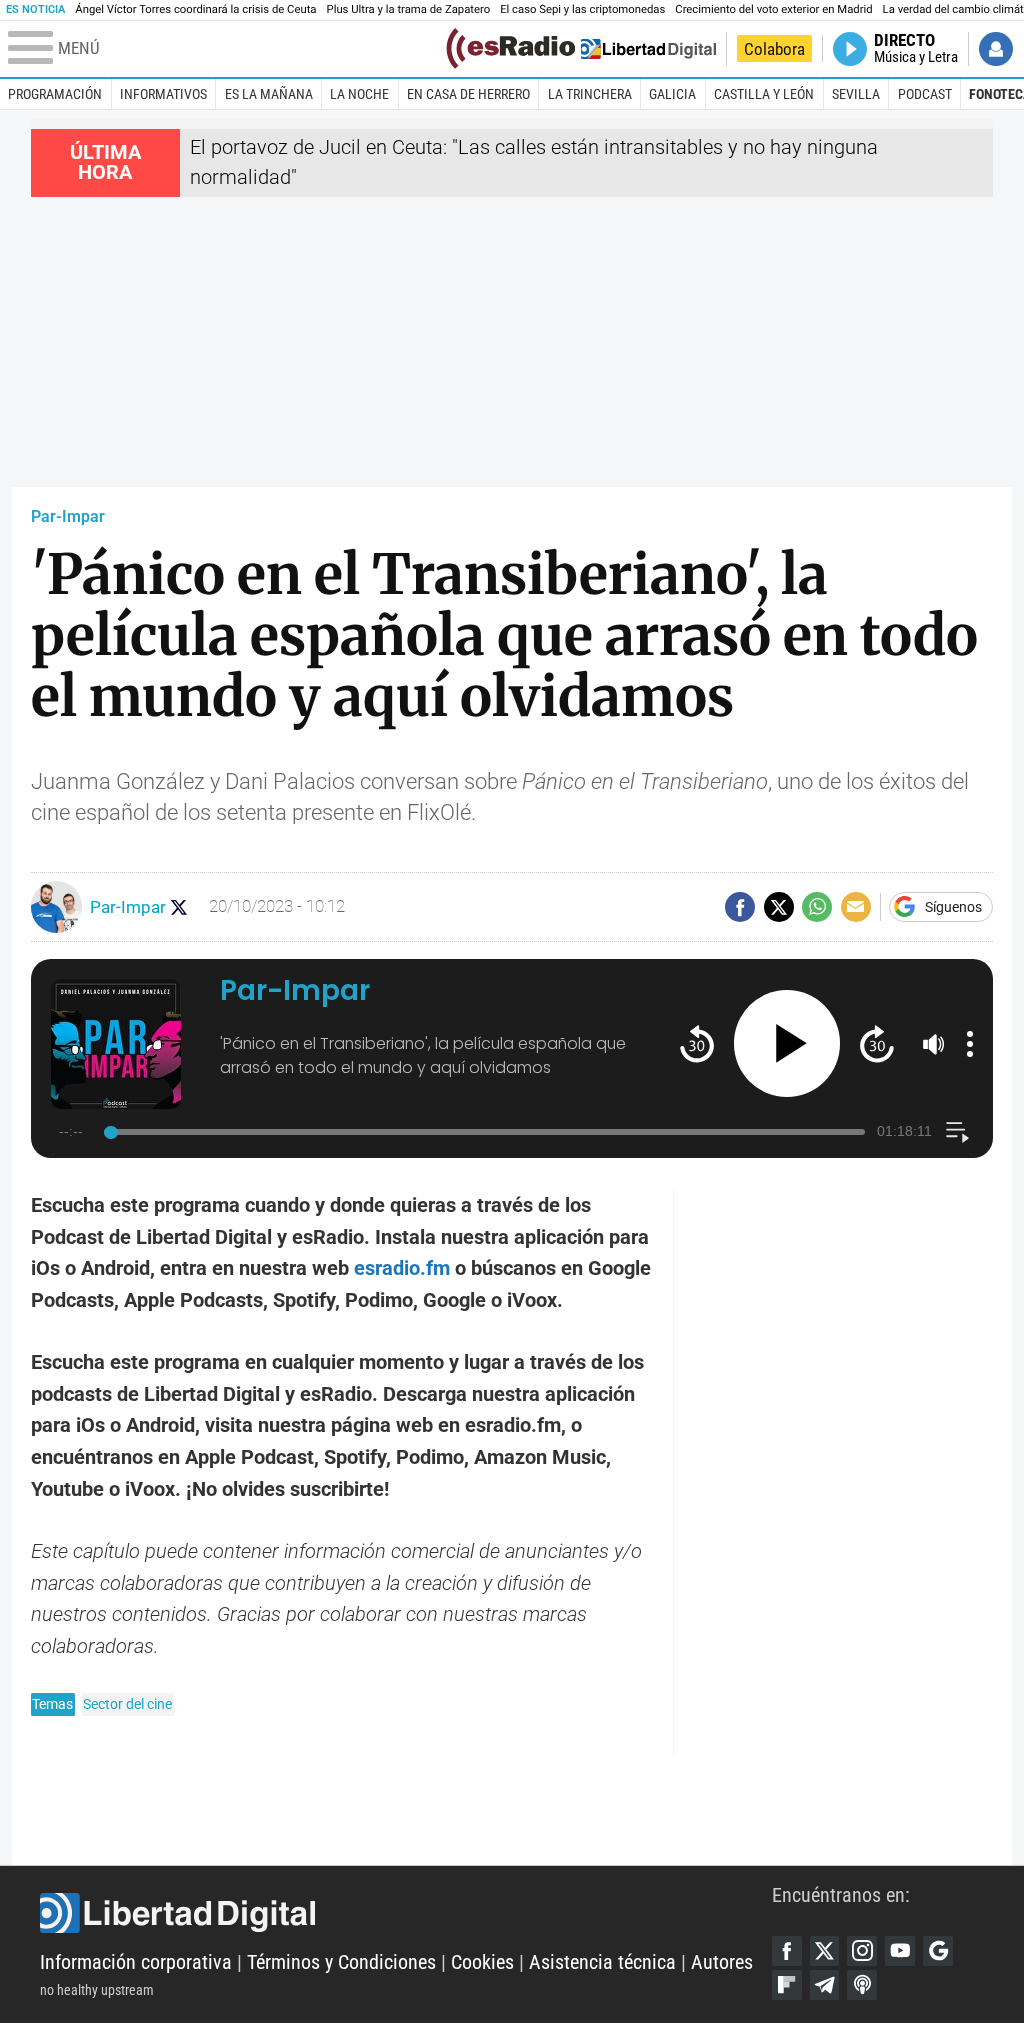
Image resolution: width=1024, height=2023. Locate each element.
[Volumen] (934, 1044)
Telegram (825, 1985)
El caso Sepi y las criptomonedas (582, 9)
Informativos (163, 94)
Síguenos (953, 907)
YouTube (900, 1951)
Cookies (482, 1962)
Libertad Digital (406, 1913)
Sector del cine (127, 1704)
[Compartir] (740, 907)
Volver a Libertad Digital (648, 49)
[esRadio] (510, 48)
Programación (55, 94)
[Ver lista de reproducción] (957, 1132)
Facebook (787, 1951)
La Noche (359, 94)
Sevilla (856, 94)
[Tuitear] (779, 907)
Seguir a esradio (179, 907)
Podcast (925, 94)
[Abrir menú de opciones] (970, 1044)
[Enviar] (817, 907)
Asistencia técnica (602, 1962)
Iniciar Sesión (996, 49)
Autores (722, 1962)
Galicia (672, 94)
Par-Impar (68, 516)
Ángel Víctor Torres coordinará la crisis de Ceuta (195, 9)
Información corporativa (136, 1962)
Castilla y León (764, 94)
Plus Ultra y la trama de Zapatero (409, 9)
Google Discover (938, 1951)
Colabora (774, 49)
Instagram (862, 1951)
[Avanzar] (876, 1043)
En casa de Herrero (468, 94)
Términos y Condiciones (341, 1962)
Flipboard (787, 1985)
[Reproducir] (787, 1043)
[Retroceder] (696, 1043)
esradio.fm (402, 1268)
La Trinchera (590, 94)
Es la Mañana (269, 94)
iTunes (862, 1985)
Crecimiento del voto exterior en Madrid (773, 9)
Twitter (825, 1951)
